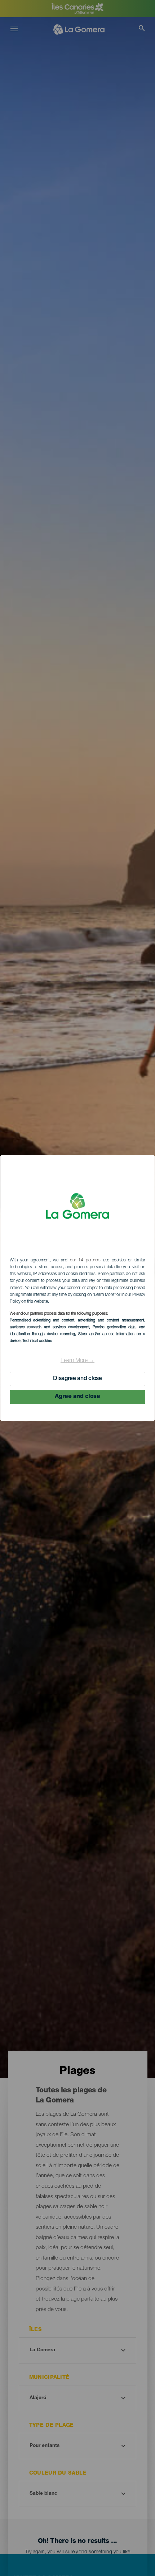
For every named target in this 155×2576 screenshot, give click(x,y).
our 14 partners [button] (85, 1260)
